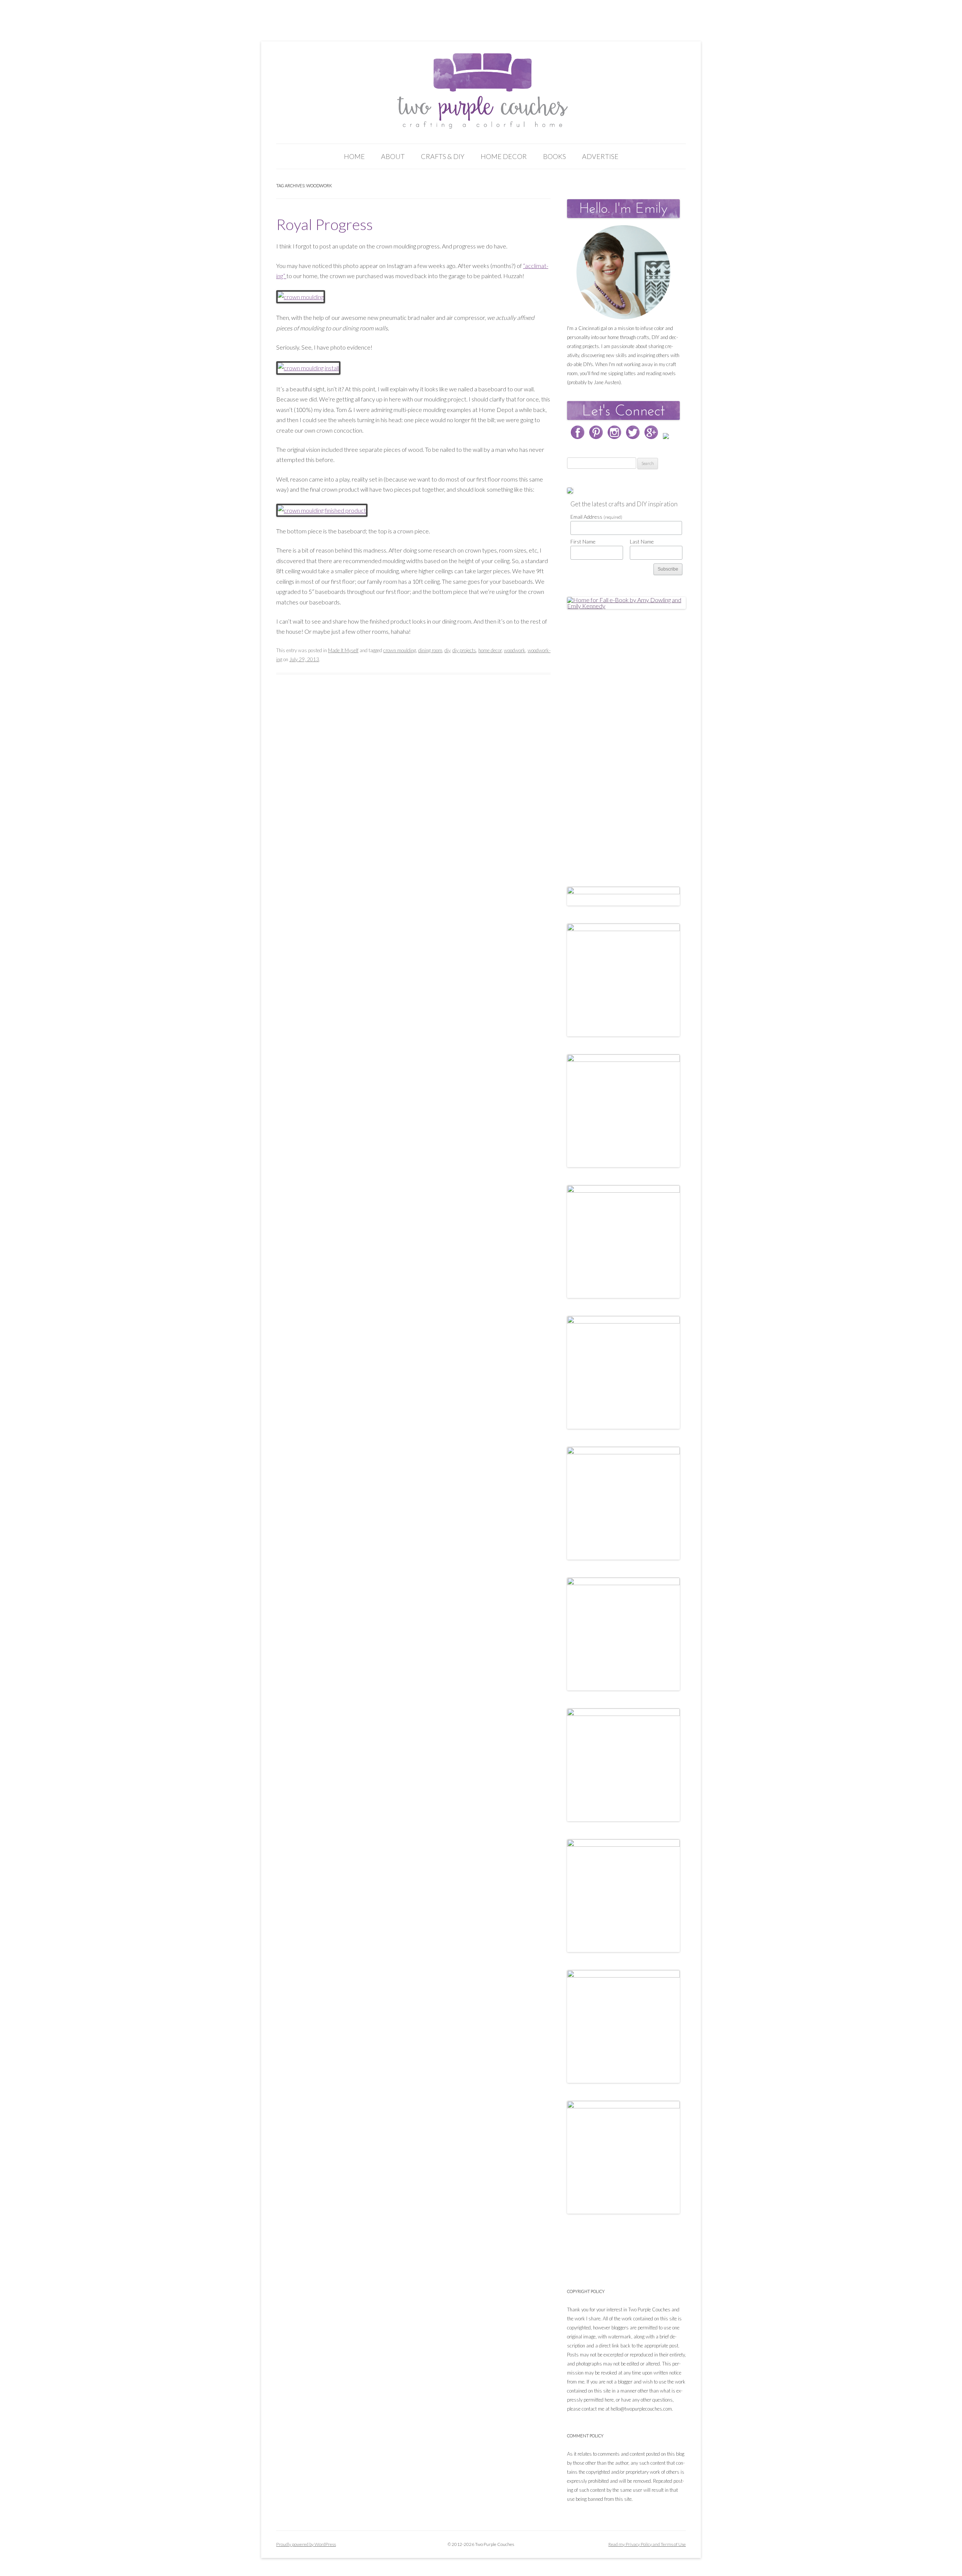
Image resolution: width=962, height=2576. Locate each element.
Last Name (642, 541)
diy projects (464, 650)
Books (554, 156)
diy (447, 650)
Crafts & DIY (443, 156)
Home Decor (504, 156)
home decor (490, 650)
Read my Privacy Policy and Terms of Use (647, 2544)
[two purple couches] (481, 91)
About (393, 156)
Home (354, 156)
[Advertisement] (623, 740)
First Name (583, 541)
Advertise (600, 156)
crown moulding (400, 650)
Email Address (596, 517)
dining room (430, 650)
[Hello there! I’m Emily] (623, 272)
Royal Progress (324, 224)
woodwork (515, 650)
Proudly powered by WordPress (306, 2544)
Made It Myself (343, 650)
